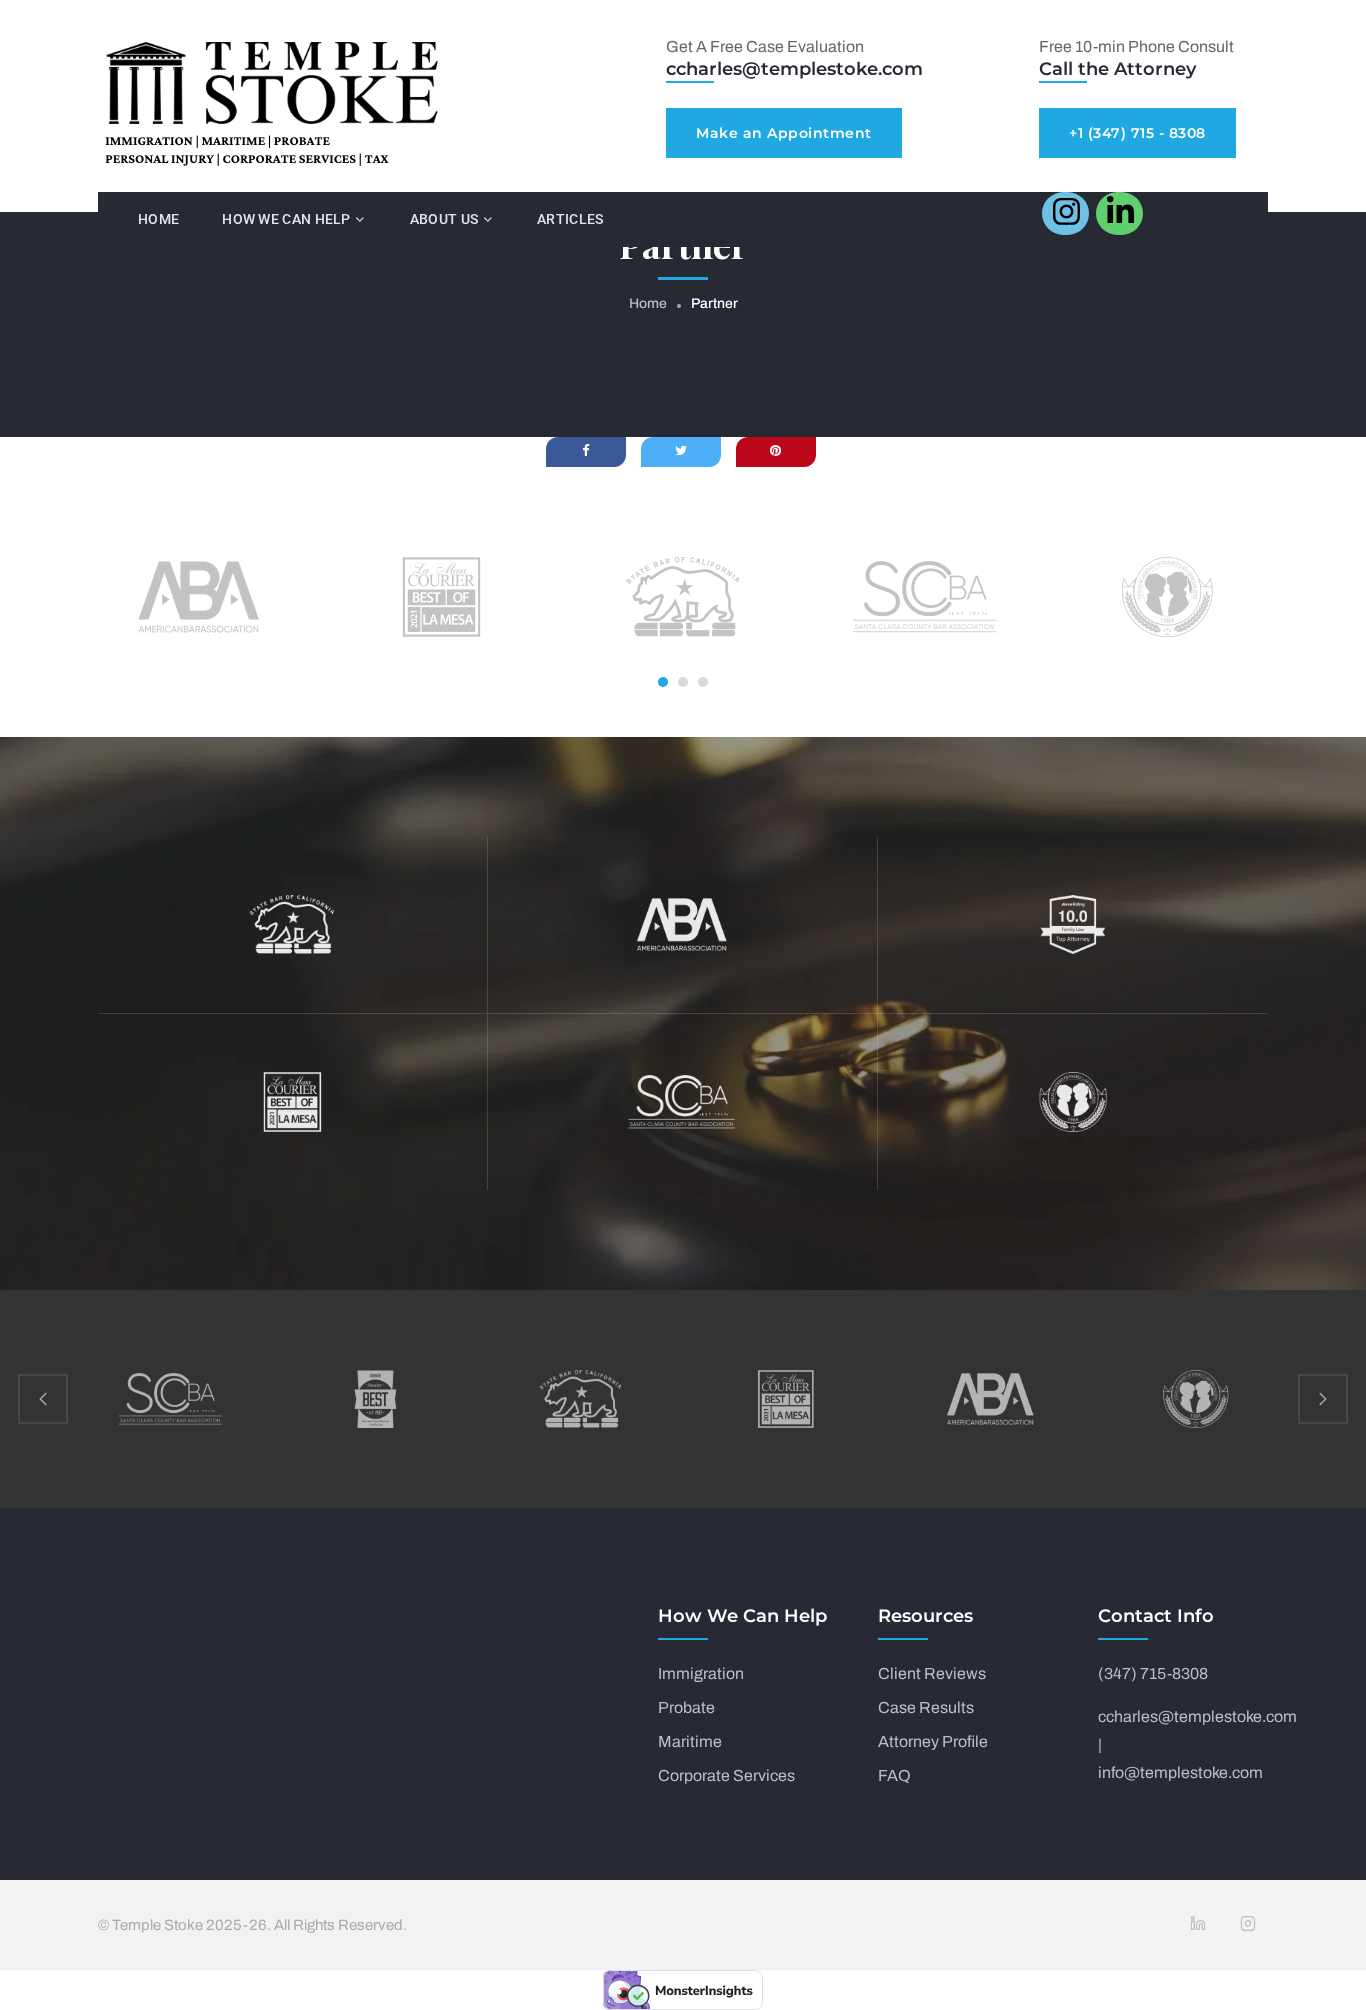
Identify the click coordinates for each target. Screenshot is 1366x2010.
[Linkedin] (1198, 1923)
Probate (686, 1707)
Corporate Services (726, 1775)
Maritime (690, 1741)
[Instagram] (1248, 1923)
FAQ (894, 1775)
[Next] (1323, 1399)
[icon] (1065, 213)
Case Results (926, 1707)
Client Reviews (932, 1673)
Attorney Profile (933, 1741)
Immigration (701, 1673)
